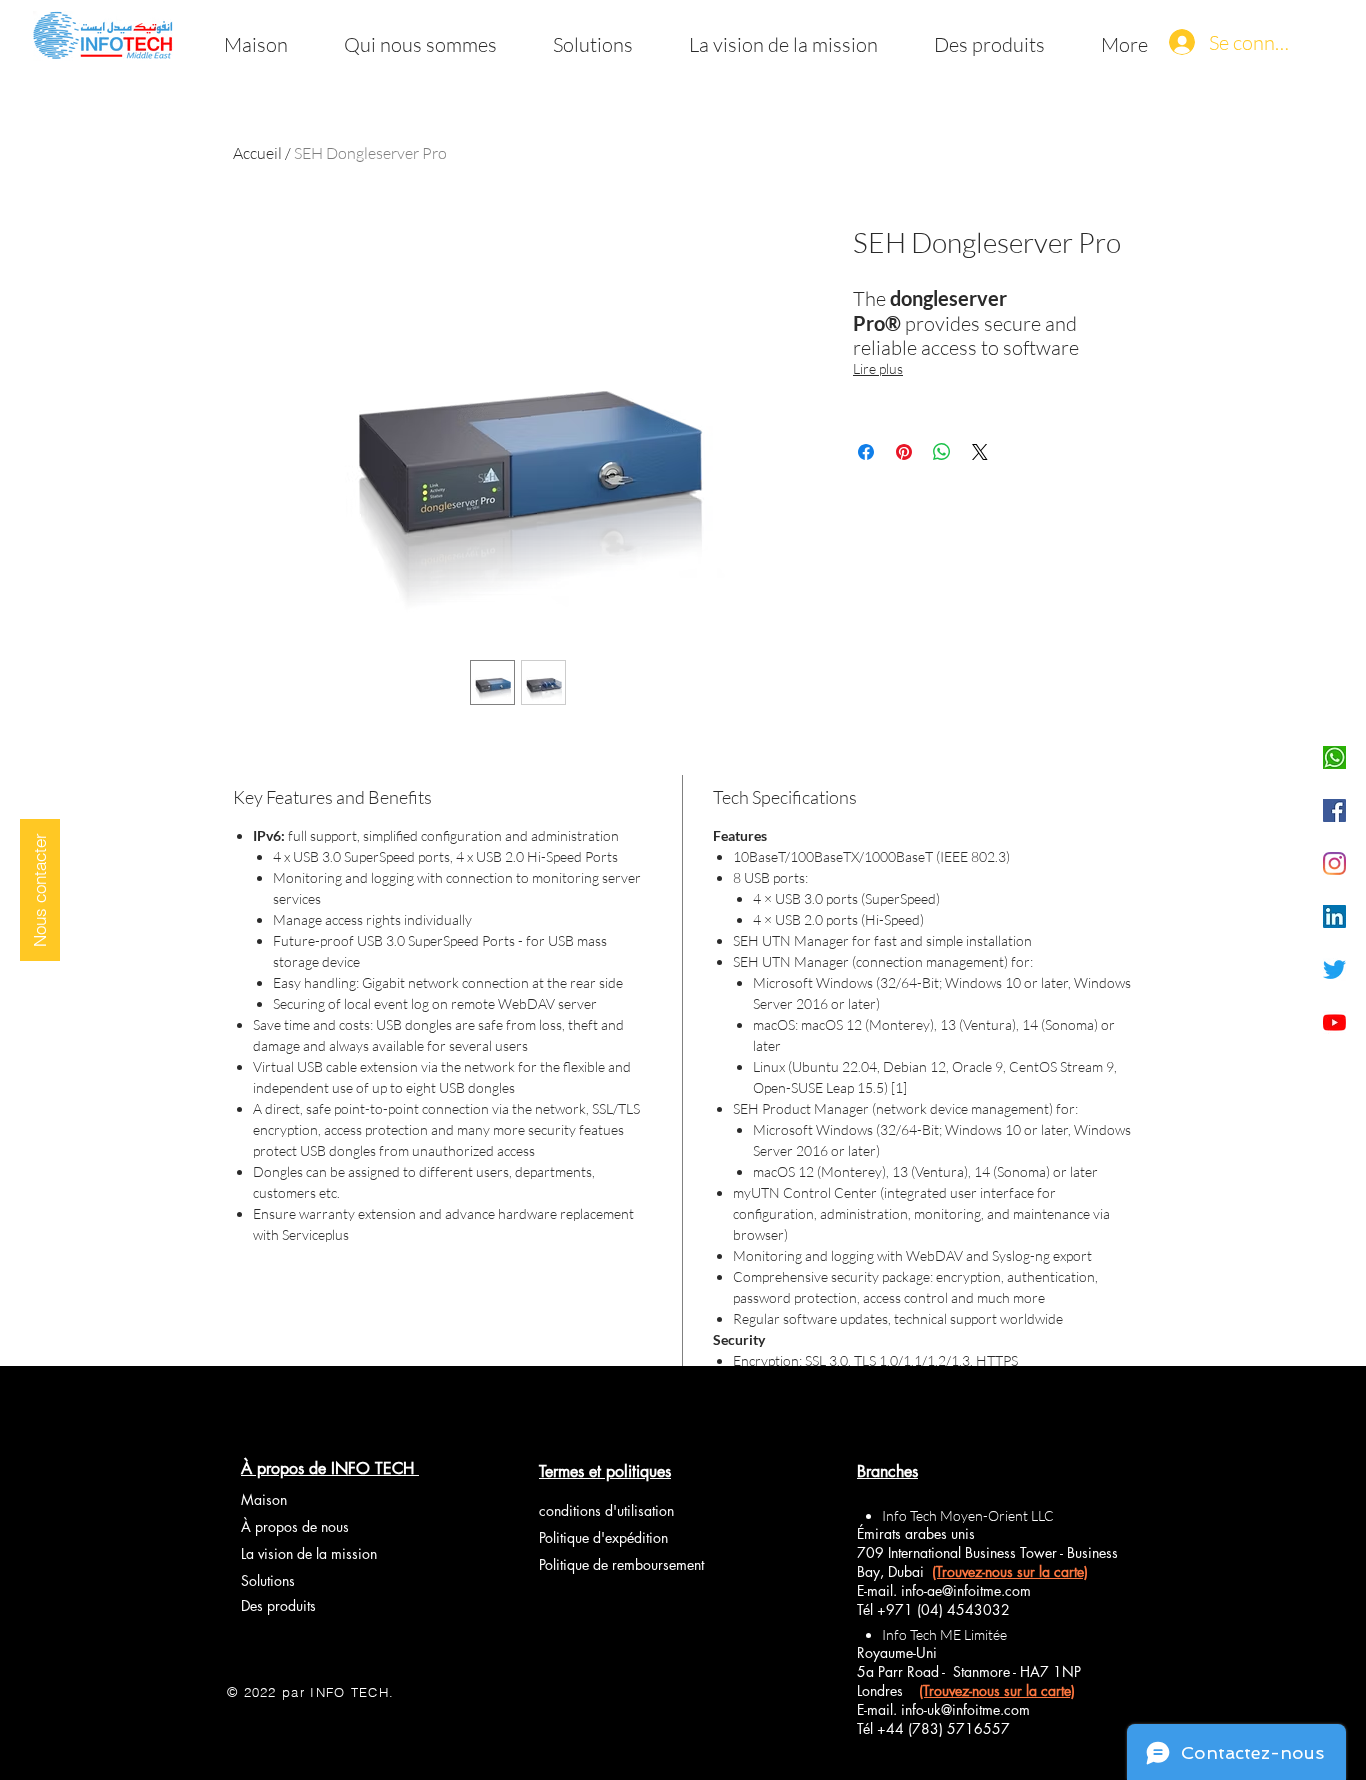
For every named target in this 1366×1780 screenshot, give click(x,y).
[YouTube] (1334, 1022)
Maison (264, 1499)
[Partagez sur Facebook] (866, 452)
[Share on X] (980, 452)
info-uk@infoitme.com (965, 1709)
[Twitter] (1334, 969)
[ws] (1334, 757)
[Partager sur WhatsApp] (942, 452)
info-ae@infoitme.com (966, 1590)
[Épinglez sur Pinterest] (904, 452)
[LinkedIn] (1334, 916)
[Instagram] (1334, 863)
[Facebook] (1334, 810)
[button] (40, 890)
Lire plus (878, 368)
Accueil (257, 153)
